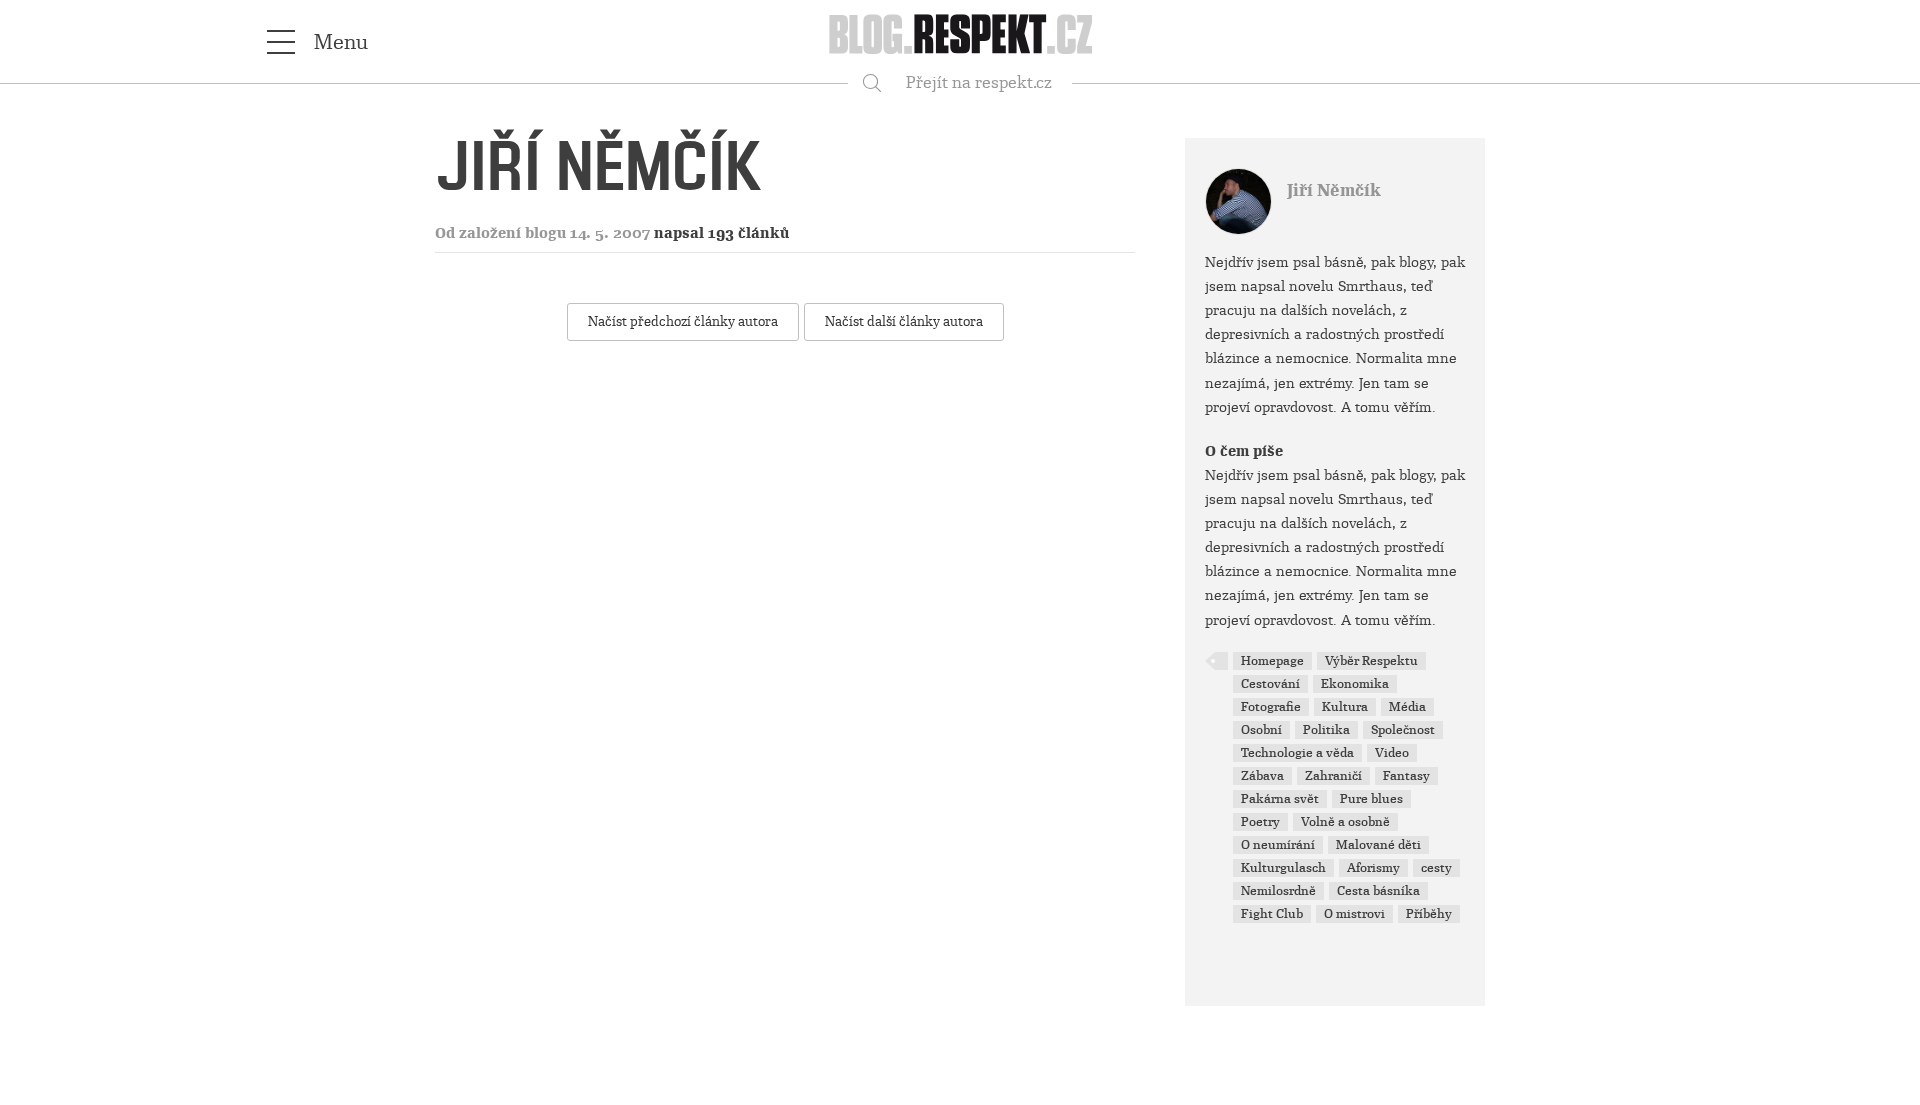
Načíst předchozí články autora (683, 321)
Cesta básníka (1378, 891)
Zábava (1262, 776)
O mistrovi (1354, 914)
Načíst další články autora (904, 321)
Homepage (1272, 661)
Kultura (1345, 707)
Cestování (1270, 684)
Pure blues (1371, 799)
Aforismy (1373, 868)
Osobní (1261, 730)
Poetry (1260, 822)
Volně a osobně (1345, 822)
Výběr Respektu (1371, 661)
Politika (1326, 730)
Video (1392, 753)
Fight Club (1272, 914)
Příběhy (1429, 914)
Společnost (1403, 730)
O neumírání (1278, 845)
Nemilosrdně (1278, 891)
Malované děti (1378, 845)
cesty (1436, 868)
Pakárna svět (1280, 799)
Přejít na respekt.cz (979, 82)
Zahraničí (1333, 776)
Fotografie (1271, 707)
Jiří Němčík (1334, 190)
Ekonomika (1355, 684)
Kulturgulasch (1283, 868)
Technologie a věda (1297, 753)
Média (1407, 707)
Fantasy (1406, 776)
